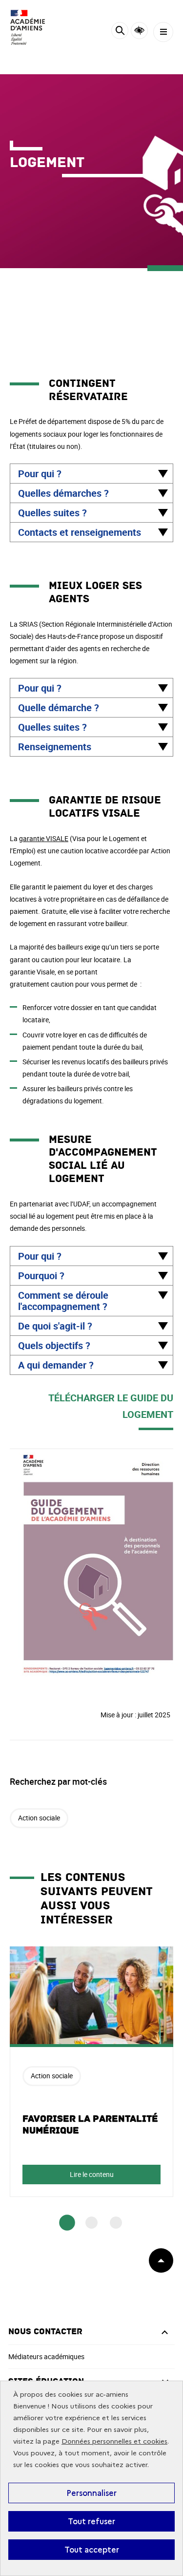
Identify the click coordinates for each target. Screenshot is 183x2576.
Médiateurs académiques (46, 2356)
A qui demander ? (56, 1365)
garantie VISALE (44, 838)
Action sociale (39, 1818)
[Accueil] (37, 27)
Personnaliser (91, 2493)
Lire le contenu (92, 2174)
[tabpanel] (91, 2072)
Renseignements (55, 747)
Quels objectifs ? (54, 1345)
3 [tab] (116, 2223)
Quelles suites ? (52, 513)
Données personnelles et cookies (114, 2441)
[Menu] (163, 32)
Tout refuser (91, 2521)
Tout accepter (92, 2550)
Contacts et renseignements (80, 532)
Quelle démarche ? (59, 707)
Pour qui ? (40, 474)
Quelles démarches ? (63, 493)
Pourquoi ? (41, 1276)
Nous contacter (45, 2332)
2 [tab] (91, 2223)
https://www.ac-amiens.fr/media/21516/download (87, 1454)
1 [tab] (67, 2223)
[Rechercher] (120, 32)
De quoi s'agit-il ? (55, 1326)
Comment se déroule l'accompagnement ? (63, 1301)
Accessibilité (139, 31)
